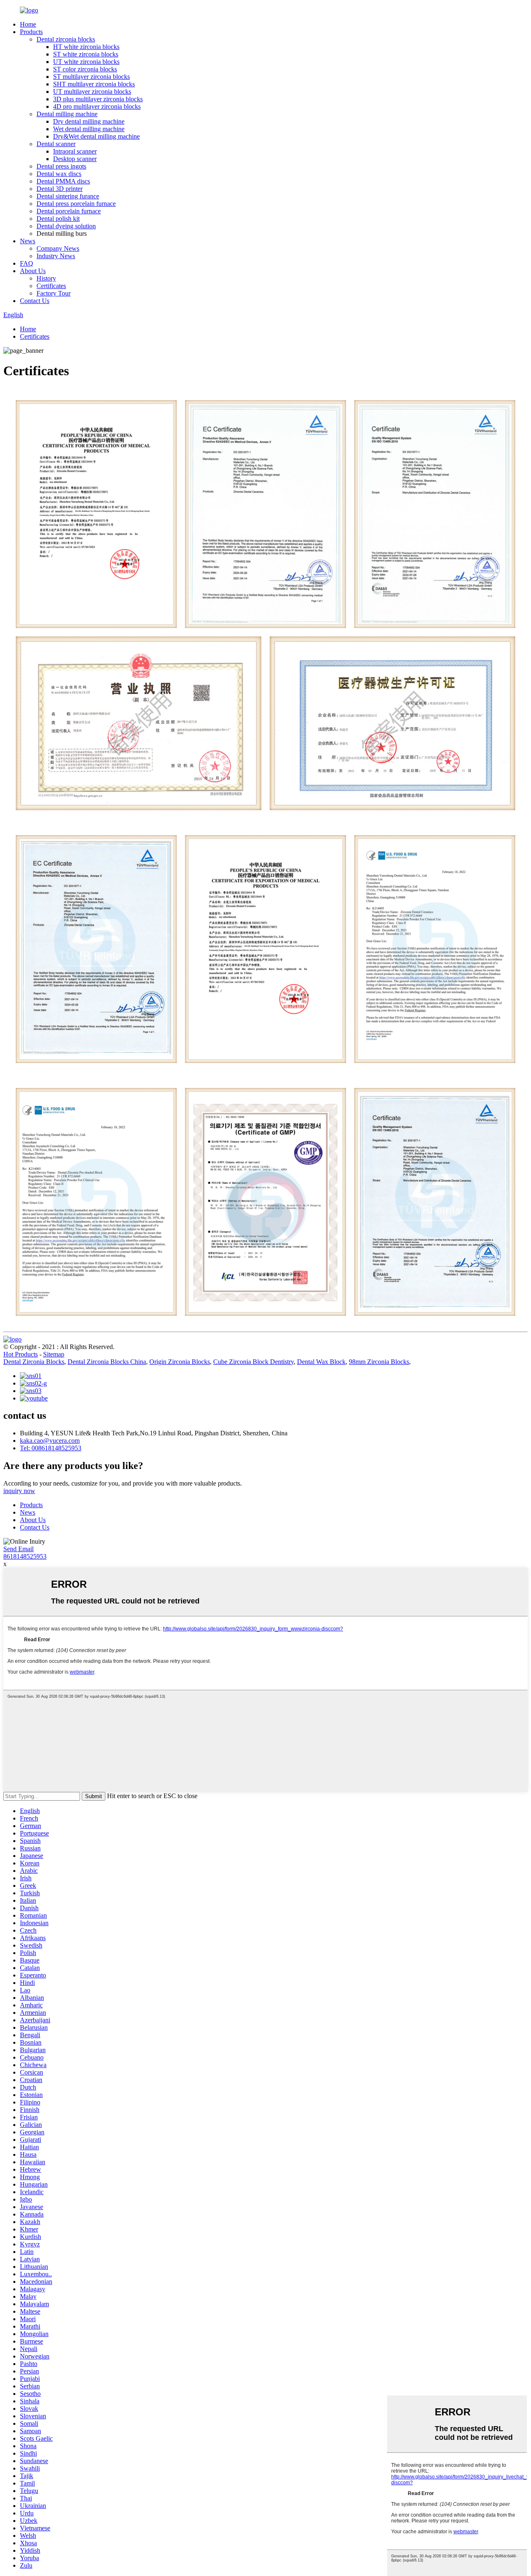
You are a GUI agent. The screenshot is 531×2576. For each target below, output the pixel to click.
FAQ (27, 263)
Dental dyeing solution (66, 226)
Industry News (56, 256)
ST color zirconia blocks (85, 69)
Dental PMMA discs (63, 181)
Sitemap (54, 1354)
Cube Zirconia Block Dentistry (253, 1362)
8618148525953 (25, 1556)
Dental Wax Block (321, 1362)
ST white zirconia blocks (86, 54)
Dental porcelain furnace (69, 211)
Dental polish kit (58, 219)
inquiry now (19, 1491)
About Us (33, 271)
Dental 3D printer (60, 189)
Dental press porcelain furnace (76, 204)
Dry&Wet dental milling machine (96, 136)
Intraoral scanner (75, 151)
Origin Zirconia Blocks (180, 1362)
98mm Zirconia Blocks (379, 1362)
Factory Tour (54, 293)
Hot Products (21, 1354)
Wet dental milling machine (89, 129)
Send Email (18, 1549)
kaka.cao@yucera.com (50, 1441)
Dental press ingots (61, 166)
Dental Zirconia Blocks (34, 1362)
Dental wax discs (59, 174)
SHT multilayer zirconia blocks (94, 84)
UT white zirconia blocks (86, 62)
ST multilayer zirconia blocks (91, 77)
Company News (58, 248)
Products (31, 32)
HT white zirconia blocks (86, 47)
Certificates (51, 286)
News (28, 241)
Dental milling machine (67, 114)
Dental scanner (56, 144)
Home (28, 24)
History (46, 278)
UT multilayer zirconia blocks (92, 92)
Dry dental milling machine (89, 121)
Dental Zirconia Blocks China (107, 1362)
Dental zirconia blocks (66, 39)
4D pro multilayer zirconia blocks (97, 106)
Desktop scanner (75, 159)
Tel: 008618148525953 (51, 1448)
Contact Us (35, 301)
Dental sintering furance (68, 196)
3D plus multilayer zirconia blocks (98, 99)
